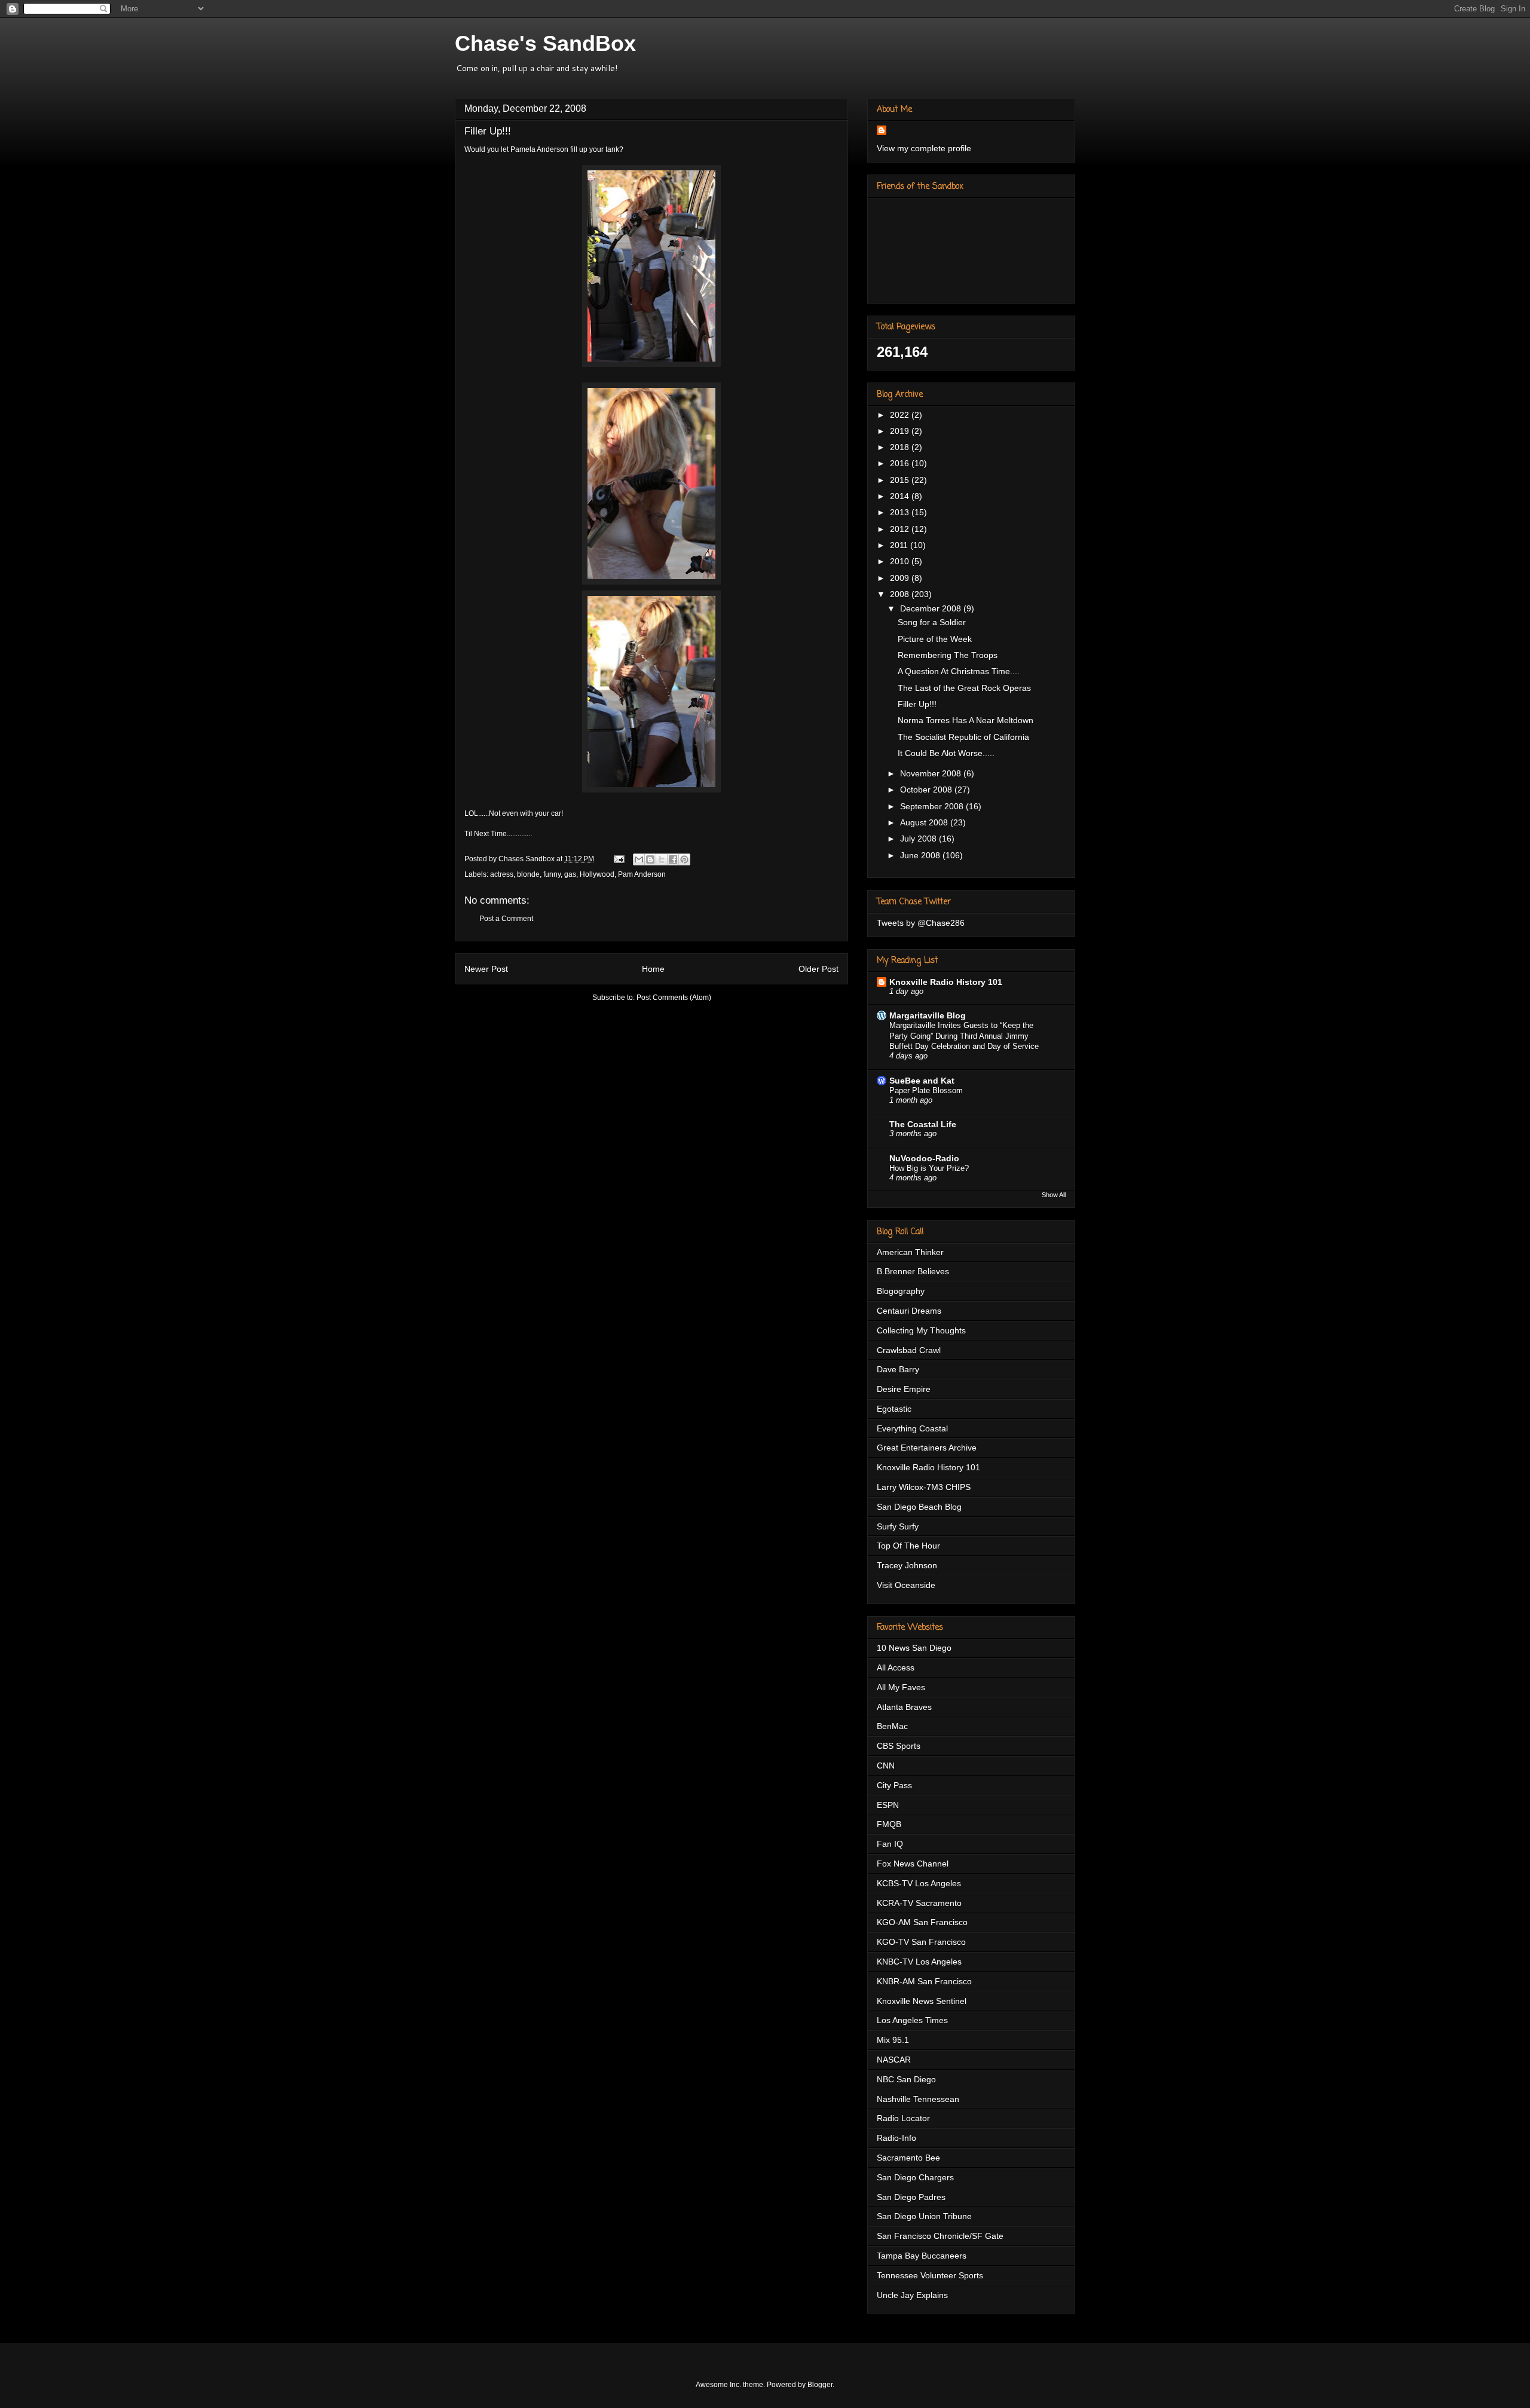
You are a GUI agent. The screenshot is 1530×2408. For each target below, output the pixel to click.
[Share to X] (662, 859)
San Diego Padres (911, 2197)
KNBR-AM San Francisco (924, 1981)
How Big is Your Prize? (929, 1168)
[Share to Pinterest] (684, 859)
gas (570, 874)
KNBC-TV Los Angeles (919, 1962)
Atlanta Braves (904, 1707)
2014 (901, 496)
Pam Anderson (642, 874)
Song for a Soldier (932, 622)
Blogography (901, 1291)
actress (502, 874)
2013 (901, 512)
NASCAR (894, 2060)
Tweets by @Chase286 (921, 923)
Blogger (820, 2385)
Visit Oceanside (906, 1585)
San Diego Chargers (915, 2177)
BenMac (892, 1726)
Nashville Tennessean (918, 2099)
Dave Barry (898, 1369)
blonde (528, 874)
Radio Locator (903, 2118)
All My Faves (901, 1687)
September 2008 (933, 806)
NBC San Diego (906, 2079)
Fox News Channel (913, 1864)
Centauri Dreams (909, 1311)
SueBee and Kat (922, 1081)
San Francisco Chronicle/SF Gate (940, 2236)
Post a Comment (506, 919)
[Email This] (639, 859)
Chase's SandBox (545, 43)
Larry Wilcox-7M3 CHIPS (924, 1487)
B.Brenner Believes (913, 1271)
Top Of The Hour (908, 1546)
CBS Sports (899, 1746)
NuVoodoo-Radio (924, 1158)
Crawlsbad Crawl (909, 1350)
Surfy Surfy (898, 1526)
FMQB (889, 1824)
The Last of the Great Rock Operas (964, 688)
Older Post (818, 969)
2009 (901, 578)
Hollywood (597, 874)
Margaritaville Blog (928, 1015)
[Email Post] (618, 859)
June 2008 (921, 855)
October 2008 (927, 790)
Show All (1054, 1195)
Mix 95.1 (893, 2040)
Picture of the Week (935, 639)
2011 (900, 545)
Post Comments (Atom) (674, 998)
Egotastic (894, 1409)
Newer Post (486, 969)
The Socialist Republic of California (963, 737)
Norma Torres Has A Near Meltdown (966, 720)
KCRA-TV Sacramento (919, 1903)
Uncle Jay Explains (912, 2295)
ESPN (888, 1805)
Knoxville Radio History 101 (946, 982)
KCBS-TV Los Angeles (919, 1883)
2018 (901, 447)
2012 (901, 529)
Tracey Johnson (907, 1565)
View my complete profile (924, 148)
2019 (901, 431)
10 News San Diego (914, 1648)
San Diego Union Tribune (924, 2216)
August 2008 (925, 822)
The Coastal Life (923, 1124)
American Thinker (910, 1252)
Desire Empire (904, 1389)
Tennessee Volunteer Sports (930, 2275)
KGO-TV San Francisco (921, 1942)
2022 (901, 415)
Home (653, 969)
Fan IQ (890, 1844)
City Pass (894, 1785)
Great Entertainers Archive (927, 1448)
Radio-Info (896, 2138)
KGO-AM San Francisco (922, 1922)
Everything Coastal (912, 1428)
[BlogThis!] (650, 859)
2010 (901, 561)
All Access (896, 1667)
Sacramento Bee (908, 2158)
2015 (901, 480)
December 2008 (932, 608)
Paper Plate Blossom (926, 1090)
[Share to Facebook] (673, 859)
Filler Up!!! (917, 704)
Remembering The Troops (948, 655)
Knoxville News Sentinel (922, 2001)
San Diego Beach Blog (919, 1507)
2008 (901, 594)
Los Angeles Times (912, 2020)
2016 (901, 463)
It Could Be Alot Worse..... (946, 753)
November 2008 (932, 773)
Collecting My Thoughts (921, 1330)
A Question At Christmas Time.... (959, 671)
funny (552, 874)
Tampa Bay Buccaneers (922, 2256)
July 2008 (919, 839)
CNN (886, 1766)
